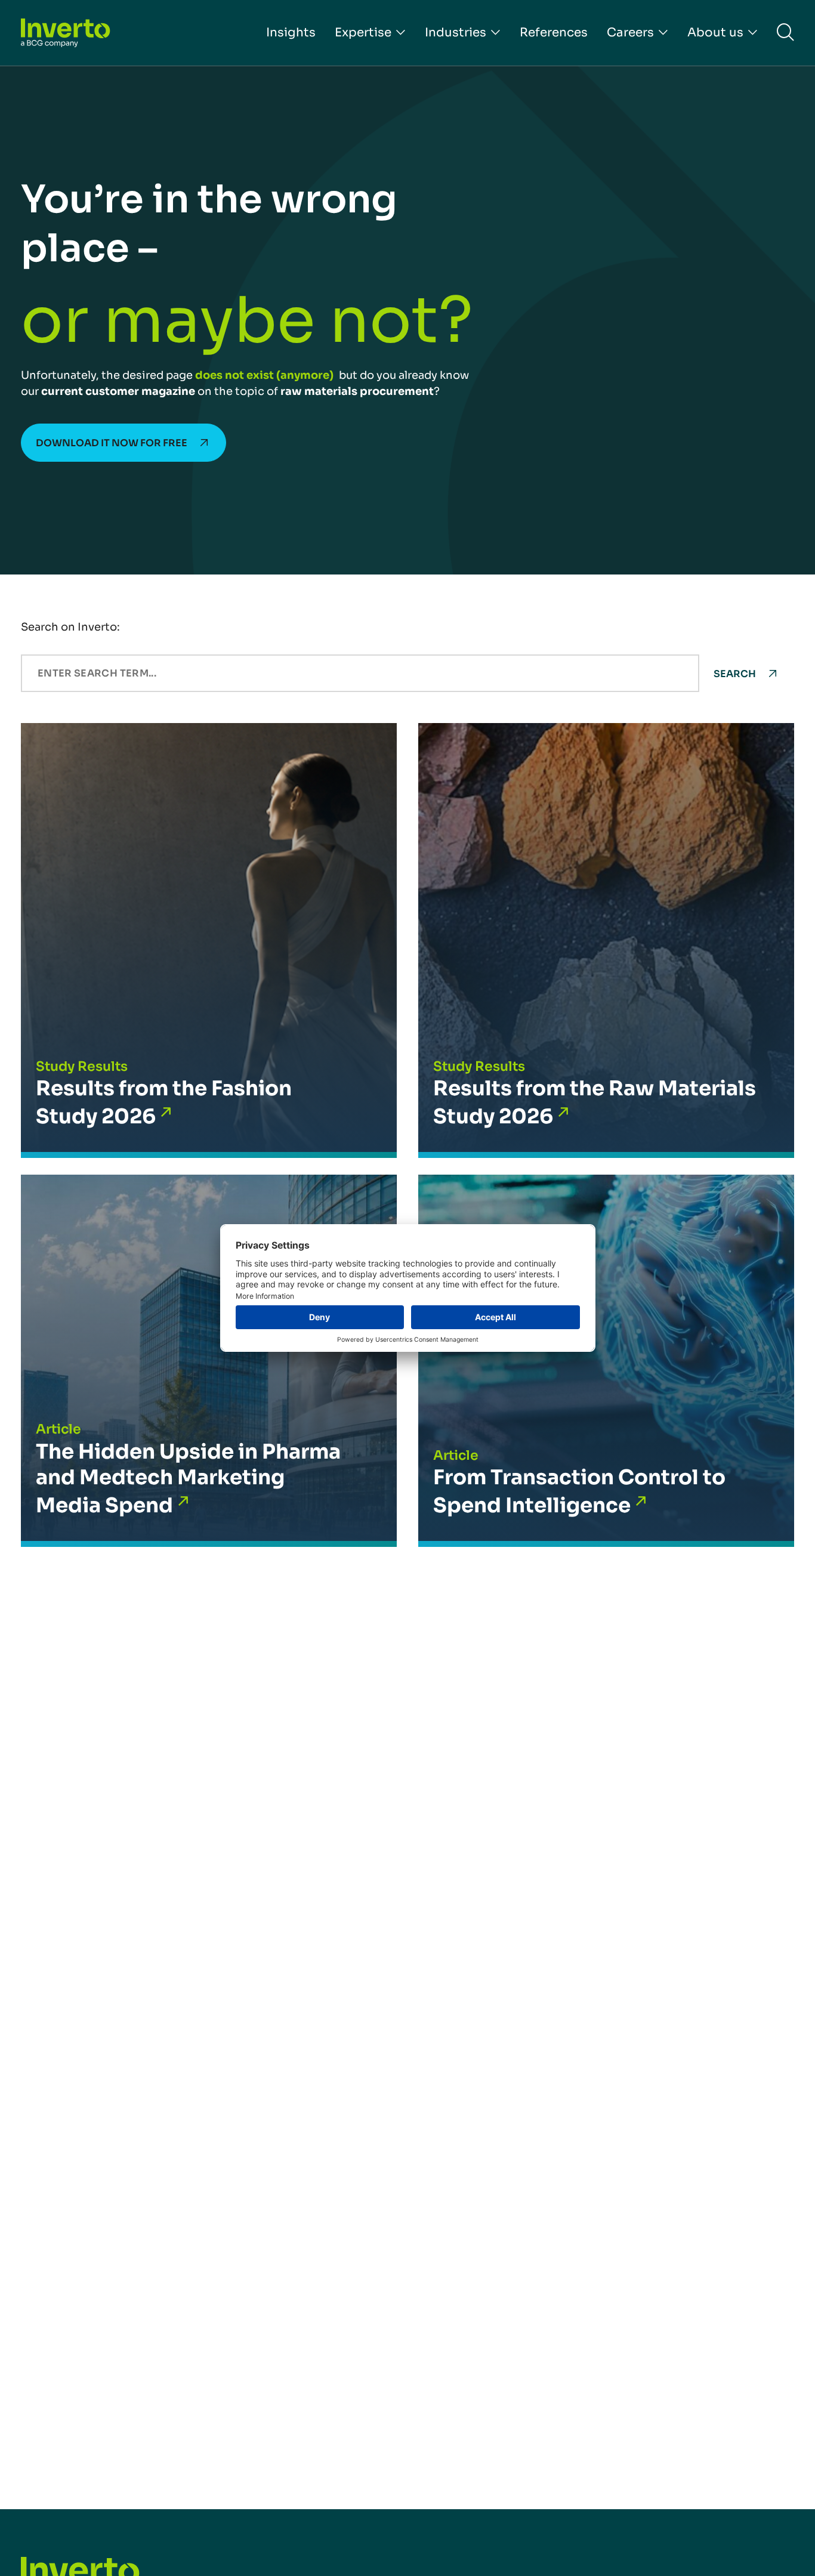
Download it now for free (112, 443)
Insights (291, 33)
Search (735, 674)
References (554, 33)
